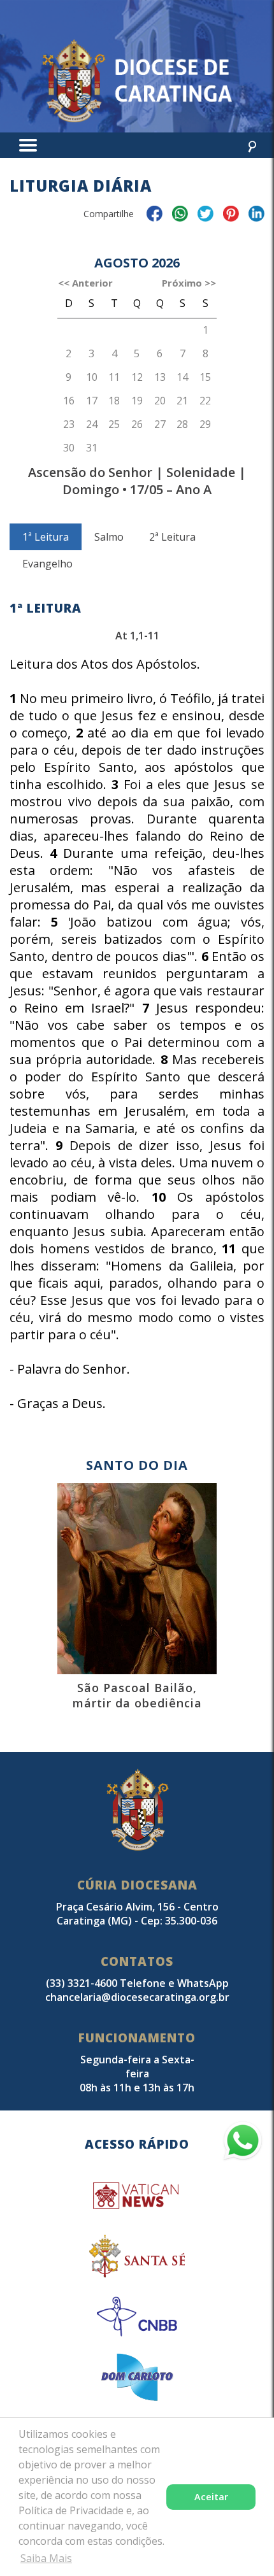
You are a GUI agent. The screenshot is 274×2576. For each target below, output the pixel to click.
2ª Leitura (172, 537)
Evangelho (47, 564)
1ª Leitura (46, 537)
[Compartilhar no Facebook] (155, 216)
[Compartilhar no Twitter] (205, 216)
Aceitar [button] (211, 2497)
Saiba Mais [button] (46, 2558)
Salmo (109, 537)
